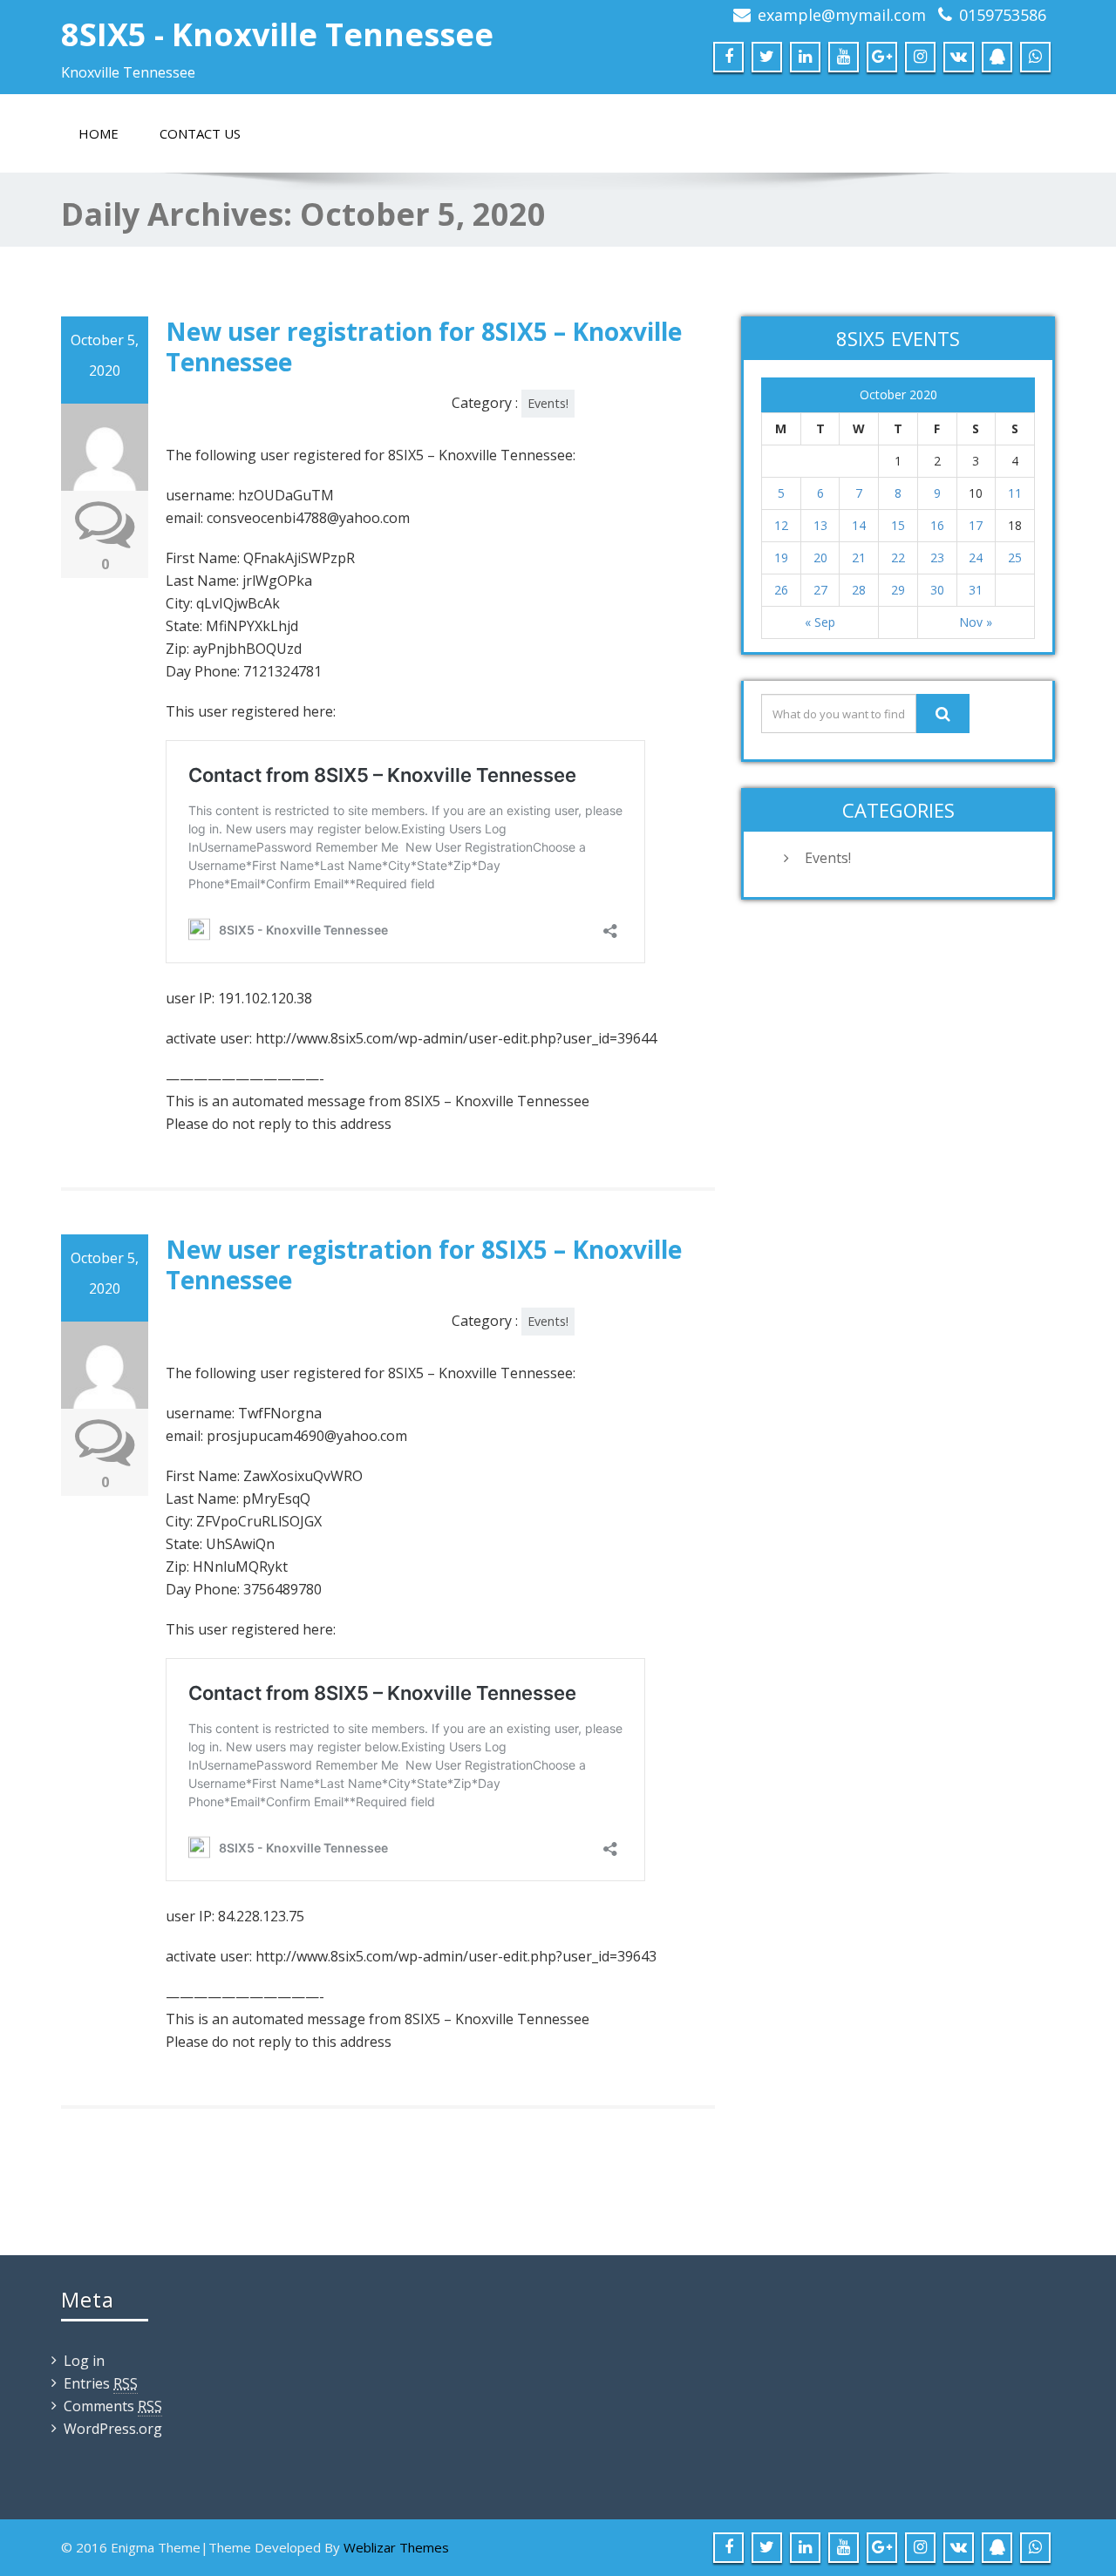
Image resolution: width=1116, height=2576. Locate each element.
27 (820, 590)
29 (898, 590)
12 (781, 525)
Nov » (976, 622)
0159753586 (1003, 15)
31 (976, 590)
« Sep (820, 622)
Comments (113, 2406)
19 (781, 557)
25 (1015, 557)
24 (976, 557)
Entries (101, 2383)
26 (781, 590)
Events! (548, 403)
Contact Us (200, 133)
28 (859, 590)
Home (99, 133)
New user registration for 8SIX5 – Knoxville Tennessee (424, 347)
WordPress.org (113, 2429)
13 (820, 525)
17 (976, 525)
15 (898, 525)
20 (820, 557)
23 (937, 557)
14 (859, 525)
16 (937, 525)
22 (898, 557)
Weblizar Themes (396, 2547)
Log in (84, 2361)
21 (859, 557)
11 (1015, 493)
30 (937, 590)
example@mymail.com (842, 15)
